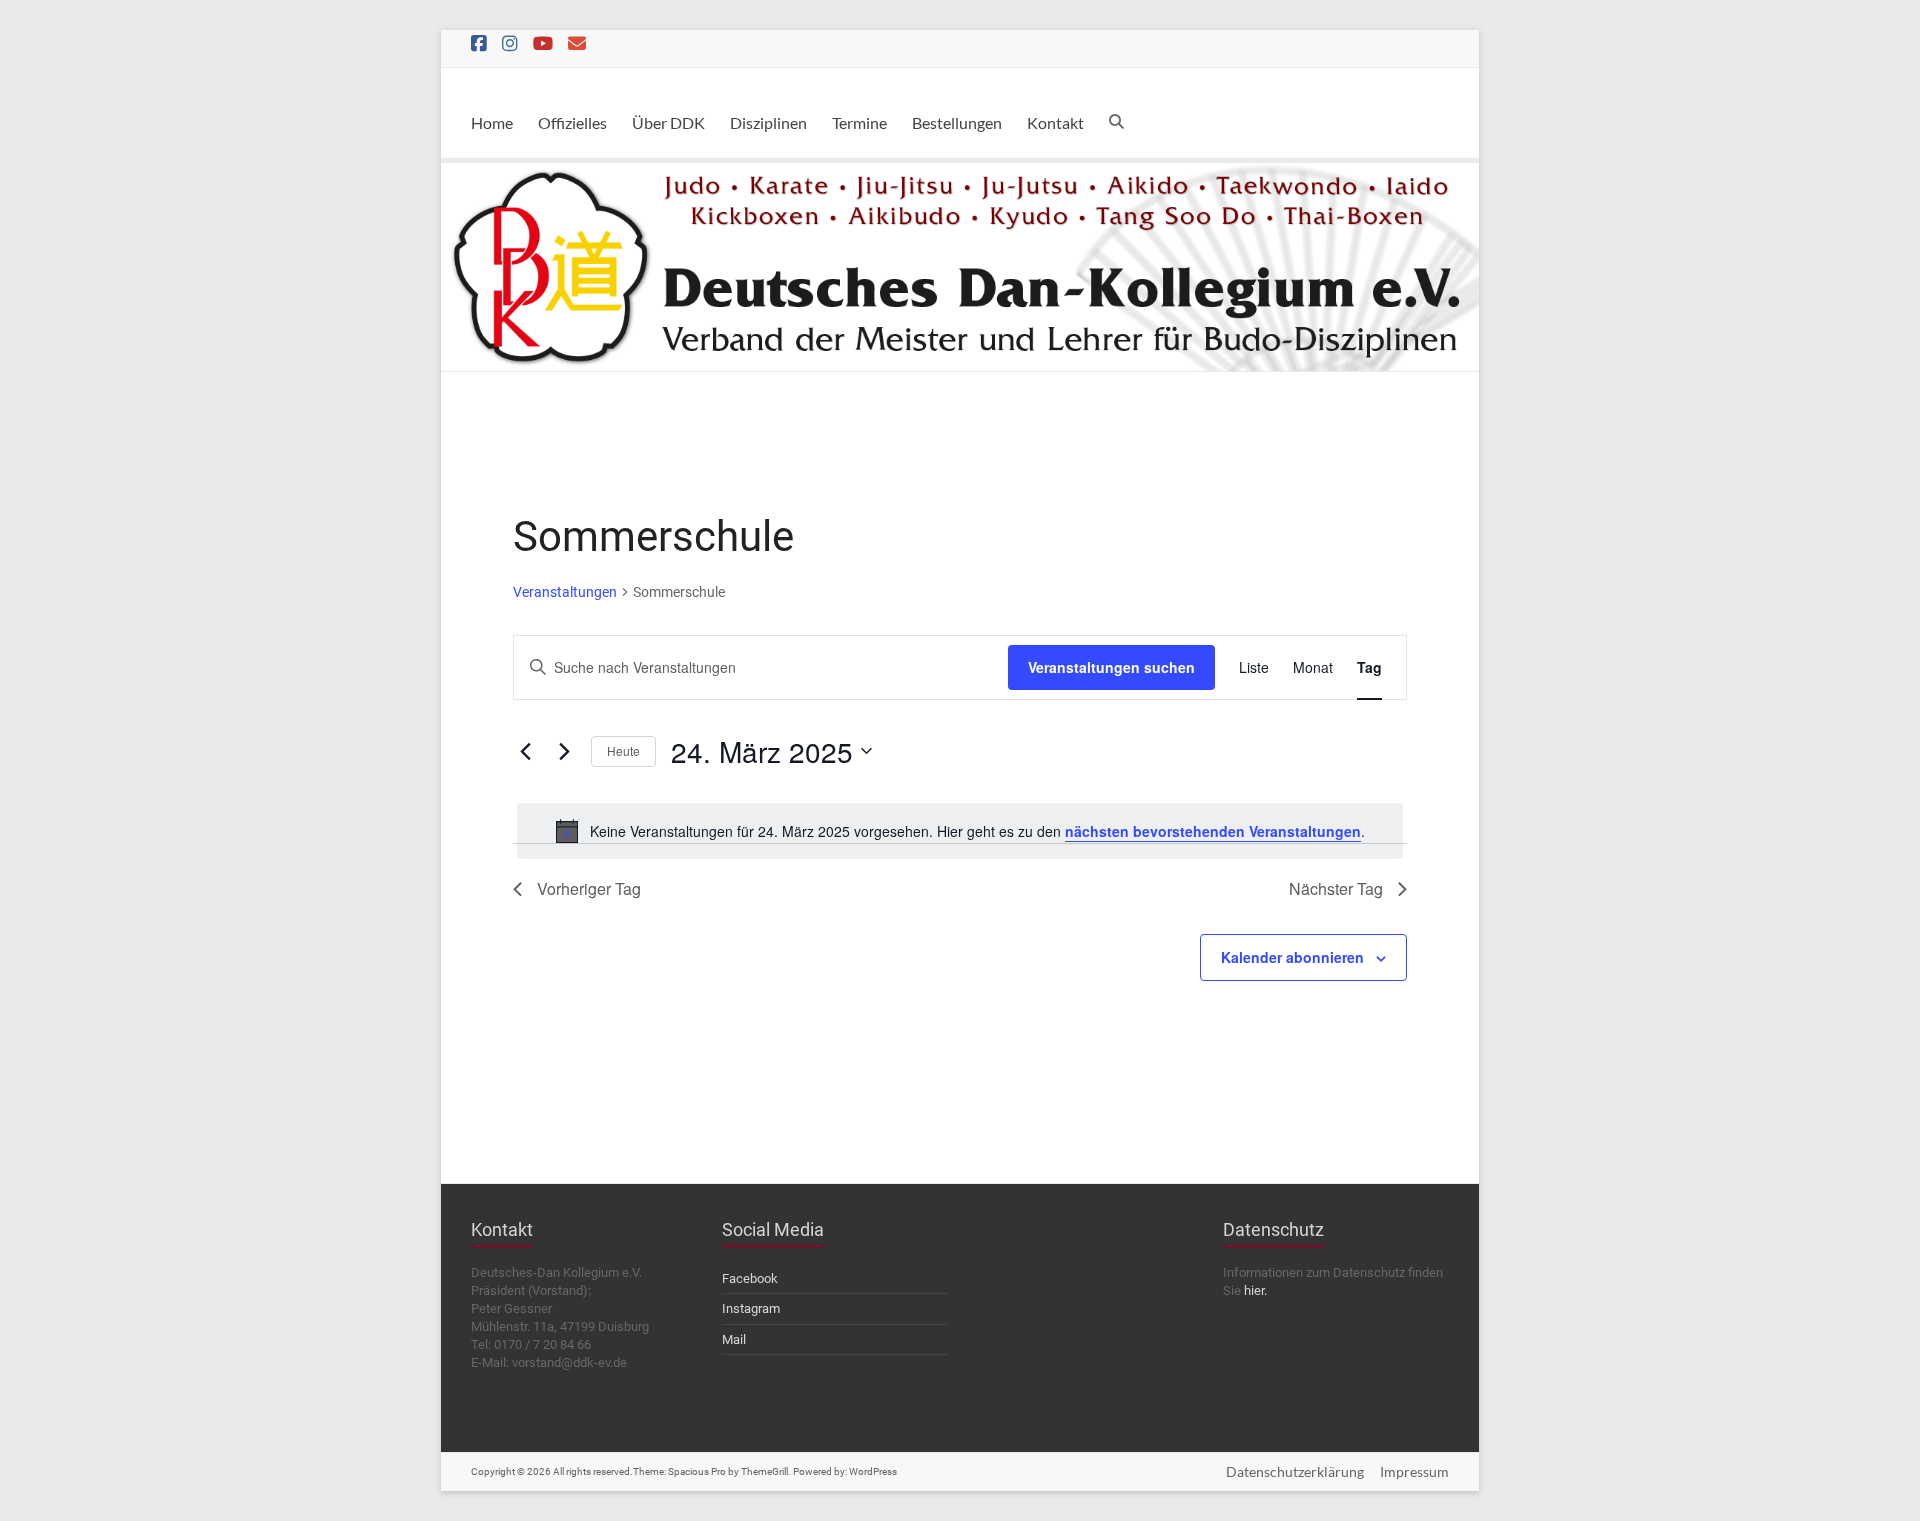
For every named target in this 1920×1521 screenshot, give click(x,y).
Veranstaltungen (565, 592)
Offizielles (572, 122)
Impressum (1414, 1471)
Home (492, 122)
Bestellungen (957, 122)
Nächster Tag (1336, 888)
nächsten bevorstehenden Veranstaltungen (1213, 831)
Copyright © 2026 (512, 1471)
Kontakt (1055, 122)
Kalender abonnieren (1292, 957)
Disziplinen (768, 122)
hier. (1255, 1290)
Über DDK (668, 122)
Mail (734, 1339)
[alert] (960, 831)
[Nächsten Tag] (564, 751)
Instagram (751, 1308)
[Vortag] (525, 751)
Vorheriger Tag (589, 888)
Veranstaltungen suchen (1111, 667)
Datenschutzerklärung (1295, 1471)
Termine (859, 122)
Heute (623, 750)
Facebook (750, 1278)
